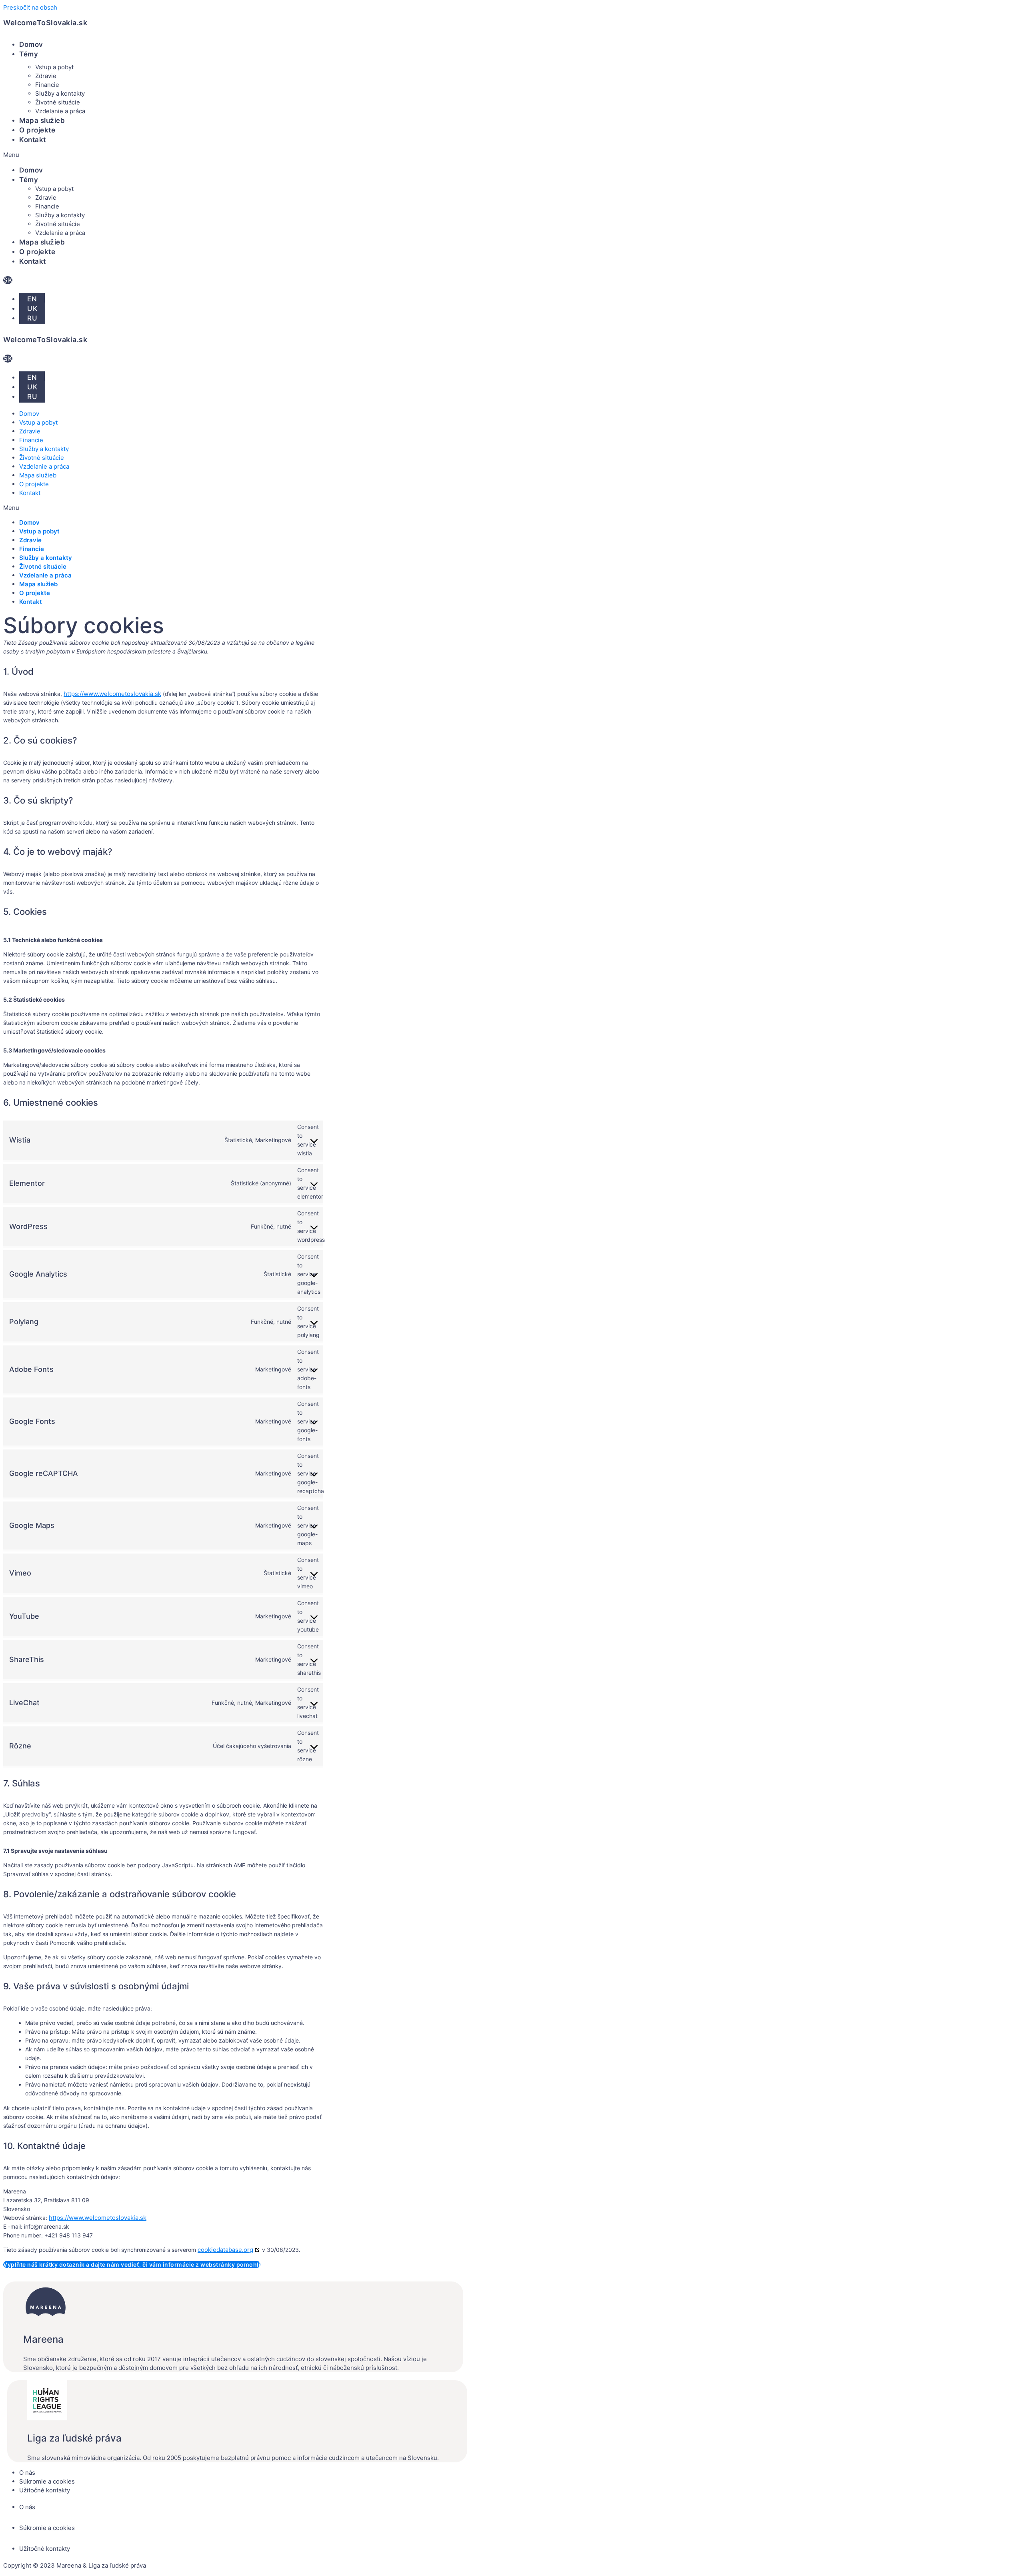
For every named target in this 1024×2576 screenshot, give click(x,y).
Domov (31, 44)
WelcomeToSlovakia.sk (45, 23)
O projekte (37, 130)
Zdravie (46, 76)
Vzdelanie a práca (60, 111)
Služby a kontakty (60, 93)
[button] (183, 155)
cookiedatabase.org (225, 2250)
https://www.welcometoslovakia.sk (112, 694)
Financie (47, 85)
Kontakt (33, 140)
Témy (29, 54)
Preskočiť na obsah (30, 7)
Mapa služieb (42, 120)
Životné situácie (58, 102)
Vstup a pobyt (54, 67)
